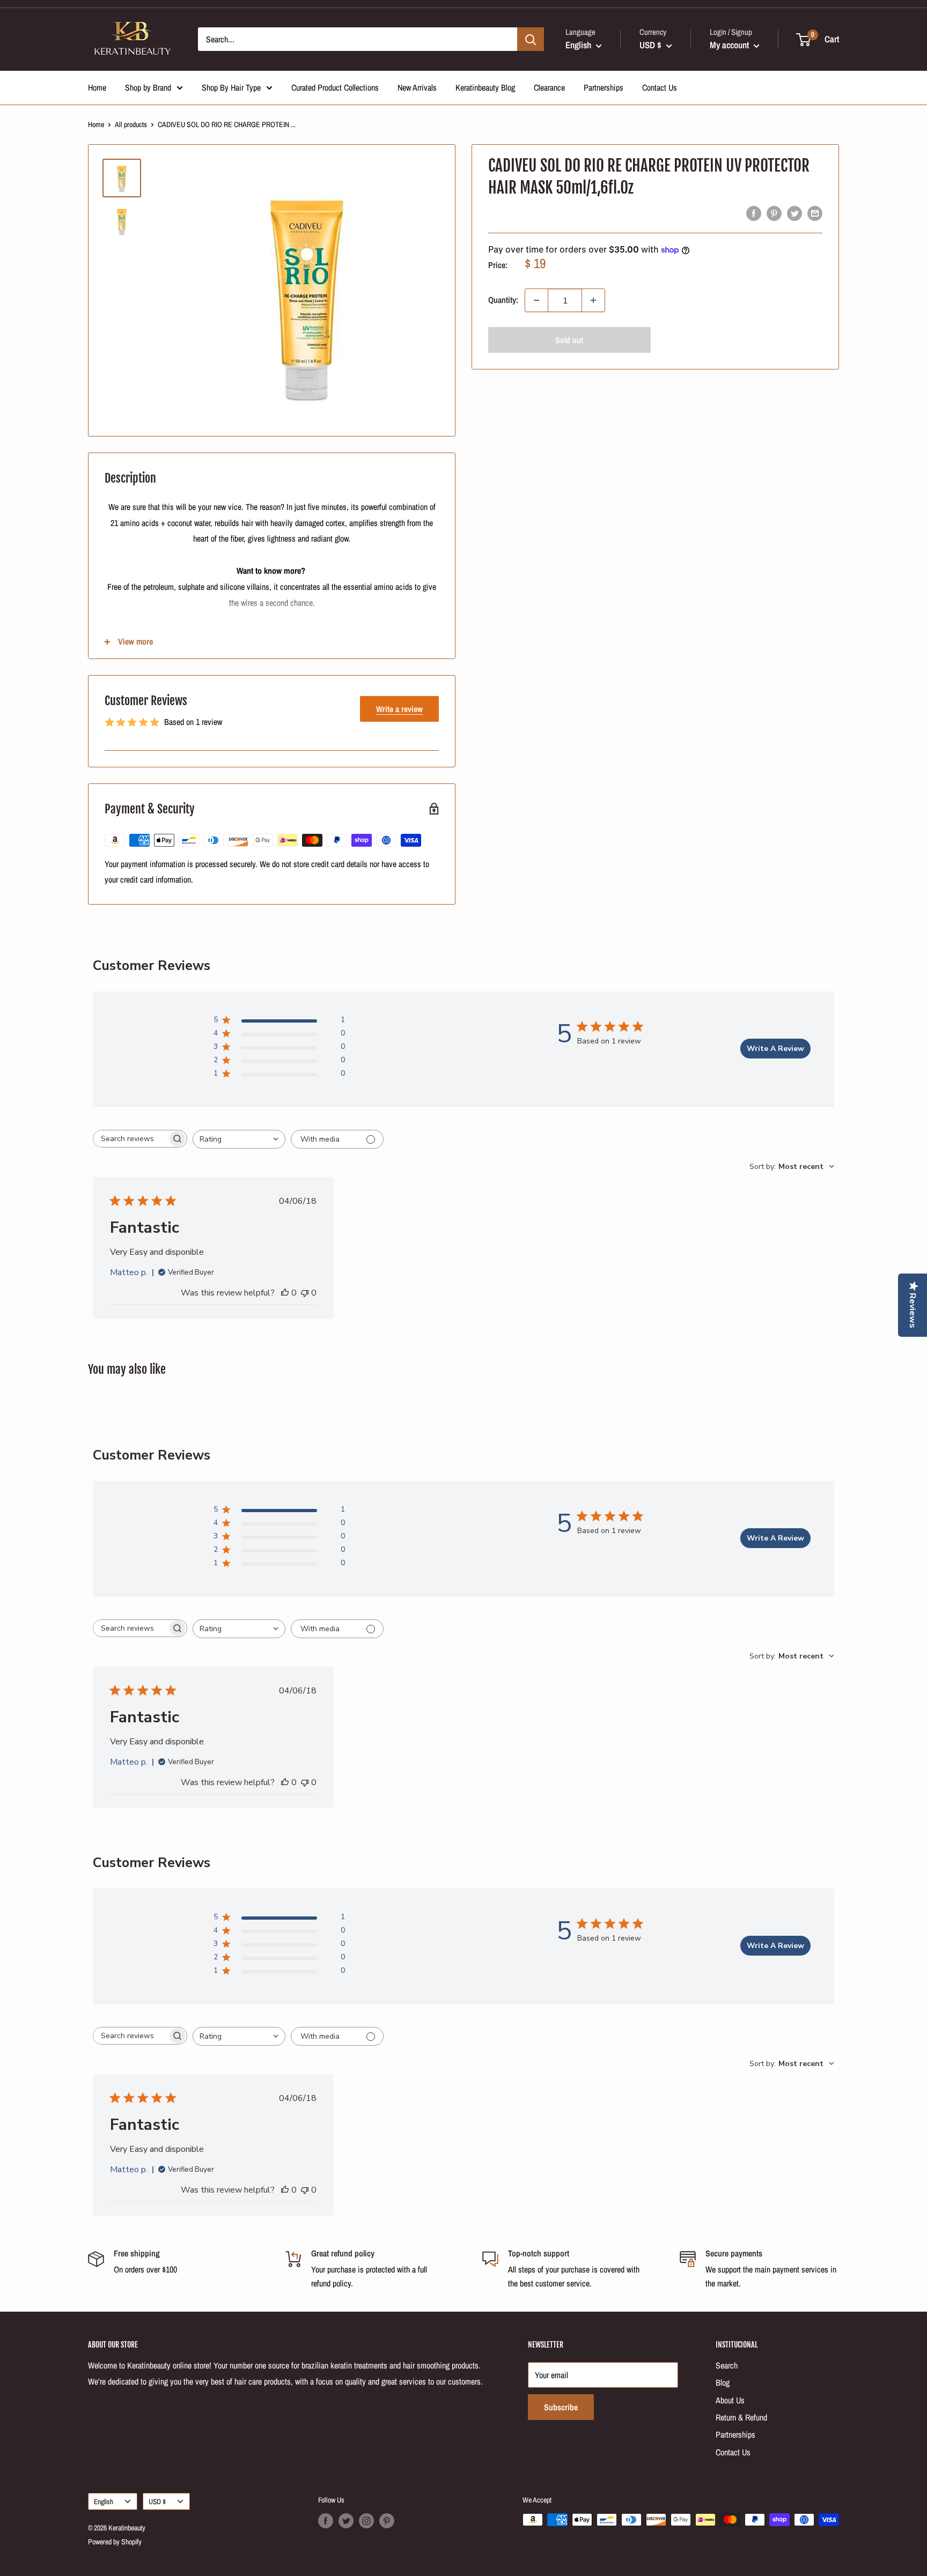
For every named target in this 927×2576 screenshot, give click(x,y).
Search (727, 2365)
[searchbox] (130, 1139)
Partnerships (604, 87)
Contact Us (660, 87)
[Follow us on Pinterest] (387, 2521)
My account (730, 45)
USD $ (157, 2501)
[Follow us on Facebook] (326, 2521)
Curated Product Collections (335, 87)
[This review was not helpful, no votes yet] (305, 1293)
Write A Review (775, 1049)
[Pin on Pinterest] (774, 213)
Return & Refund (741, 2417)
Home (97, 87)
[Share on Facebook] (754, 213)
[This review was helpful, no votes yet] (285, 1293)
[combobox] (239, 1139)
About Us (730, 2400)
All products (131, 124)
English (104, 2501)
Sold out (569, 340)
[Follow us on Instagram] (366, 2521)
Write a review (399, 709)
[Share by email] (815, 213)
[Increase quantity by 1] (593, 300)
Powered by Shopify (115, 2542)
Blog (723, 2382)
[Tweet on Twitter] (794, 213)
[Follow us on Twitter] (346, 2521)
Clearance (549, 87)
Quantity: (503, 300)
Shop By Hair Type (231, 87)
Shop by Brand (148, 87)
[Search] (531, 39)
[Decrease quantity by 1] (536, 300)
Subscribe (561, 2407)
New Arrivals (417, 87)
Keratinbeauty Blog (485, 87)
